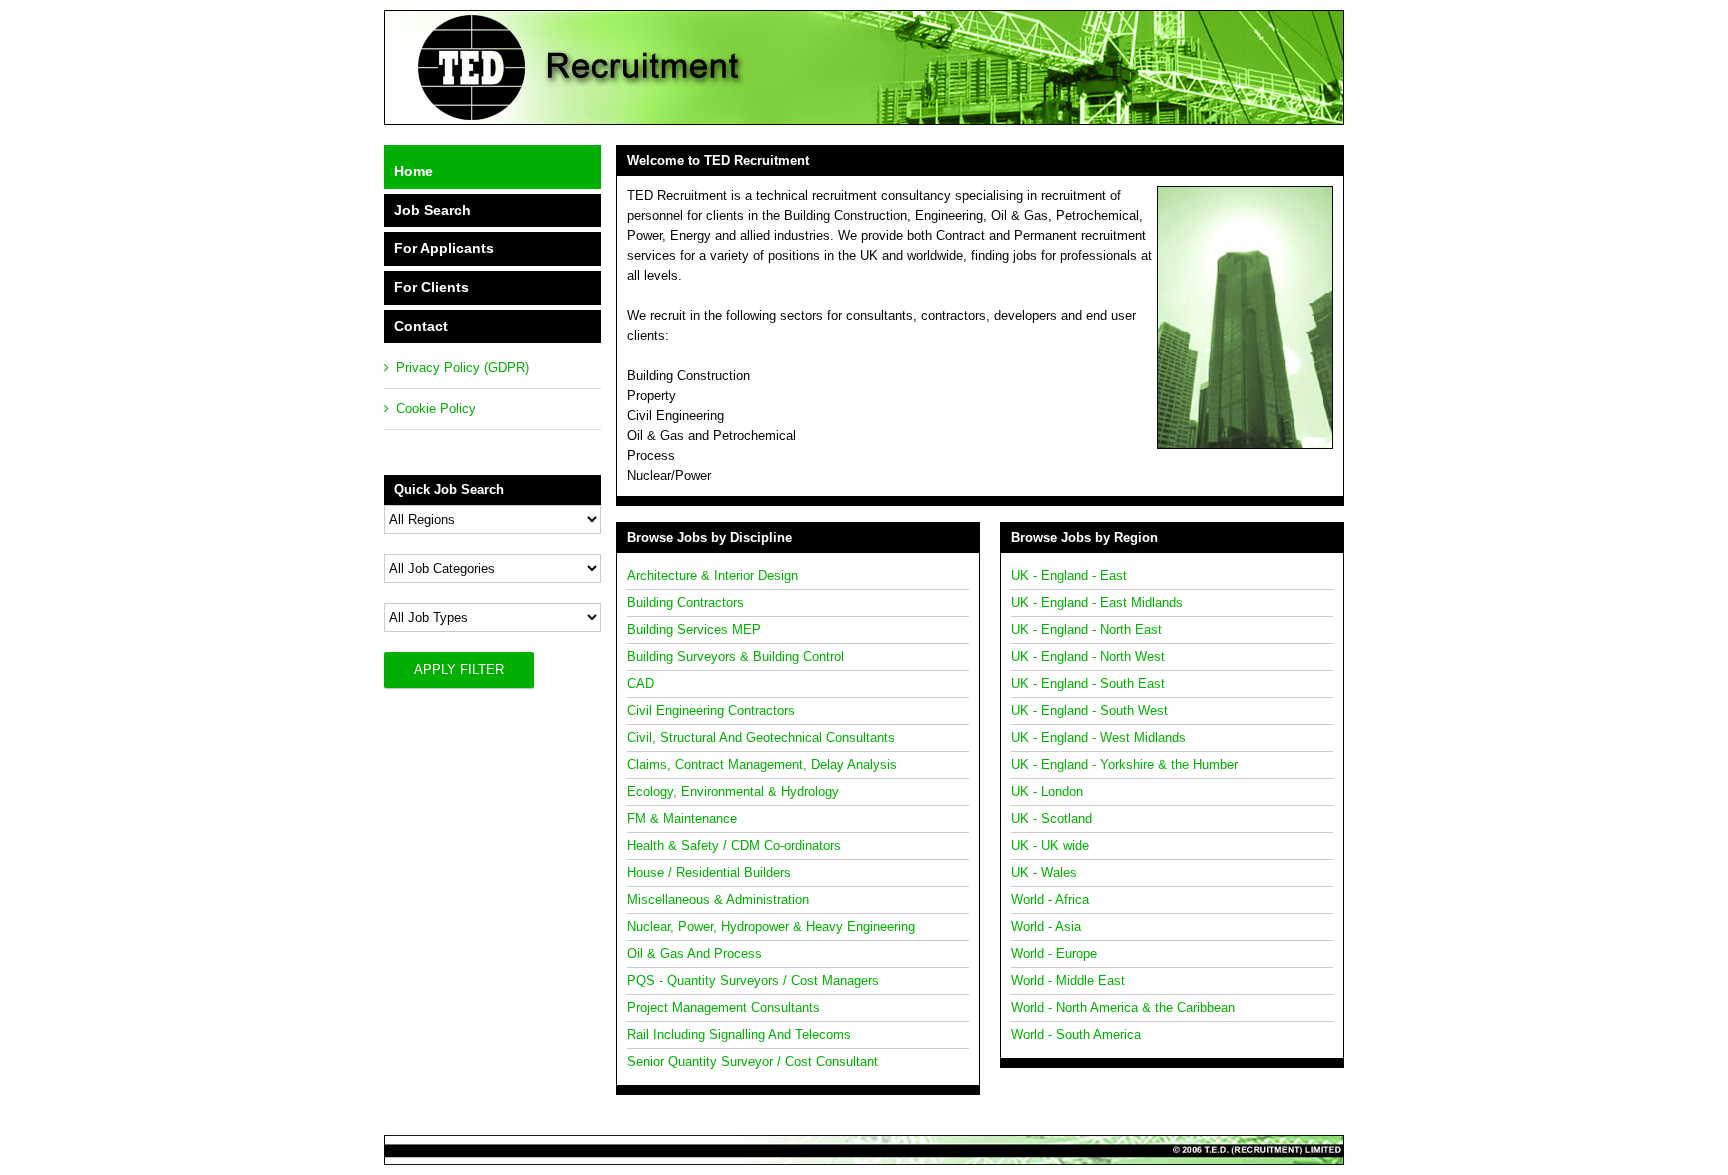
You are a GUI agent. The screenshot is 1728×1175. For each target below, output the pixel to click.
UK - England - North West (1088, 656)
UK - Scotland (1051, 818)
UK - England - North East (1086, 629)
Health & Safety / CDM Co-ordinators (734, 845)
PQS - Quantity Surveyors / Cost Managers (753, 980)
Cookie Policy (436, 408)
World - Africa (1050, 899)
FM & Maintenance (682, 818)
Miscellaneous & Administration (718, 899)
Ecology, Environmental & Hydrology (733, 791)
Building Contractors (685, 602)
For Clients (431, 287)
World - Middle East (1068, 980)
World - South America (1076, 1034)
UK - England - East (1069, 575)
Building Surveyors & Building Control (735, 656)
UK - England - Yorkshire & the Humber (1124, 764)
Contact (421, 326)
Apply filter (459, 669)
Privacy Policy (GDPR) (462, 367)
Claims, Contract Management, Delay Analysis (762, 764)
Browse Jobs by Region (1084, 537)
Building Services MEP (694, 629)
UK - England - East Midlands (1097, 602)
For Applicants (444, 248)
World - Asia (1046, 926)
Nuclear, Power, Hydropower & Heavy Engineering (771, 926)
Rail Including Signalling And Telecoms (739, 1034)
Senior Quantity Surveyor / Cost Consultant (752, 1061)
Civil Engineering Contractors (711, 710)
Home (413, 171)
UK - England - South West (1089, 710)
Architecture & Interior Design (712, 575)
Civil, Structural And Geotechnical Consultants (761, 737)
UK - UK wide (1050, 845)
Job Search (432, 210)
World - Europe (1054, 953)
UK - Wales (1044, 872)
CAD (640, 683)
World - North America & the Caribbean (1123, 1007)
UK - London (1047, 791)
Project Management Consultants (723, 1007)
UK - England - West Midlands (1098, 737)
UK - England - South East (1088, 683)
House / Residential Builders (709, 872)
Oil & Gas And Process (694, 953)
